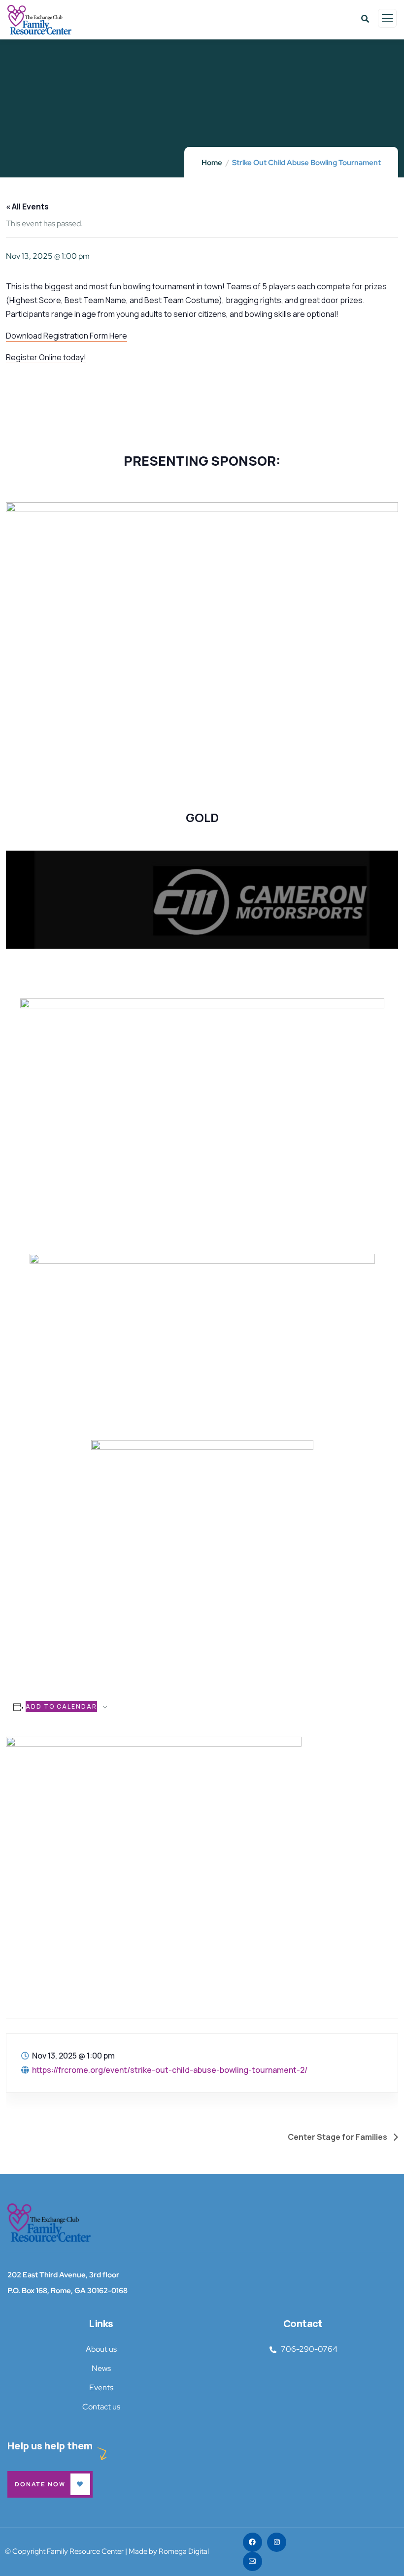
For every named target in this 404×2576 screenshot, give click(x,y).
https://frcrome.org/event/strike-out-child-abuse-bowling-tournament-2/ (170, 2070)
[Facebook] (252, 2542)
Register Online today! (46, 357)
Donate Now (40, 2484)
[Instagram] (277, 2542)
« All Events (27, 206)
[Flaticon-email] (252, 2561)
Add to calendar (61, 1706)
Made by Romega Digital (169, 2551)
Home (212, 163)
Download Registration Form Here (67, 336)
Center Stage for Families (338, 2137)
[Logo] (49, 2223)
